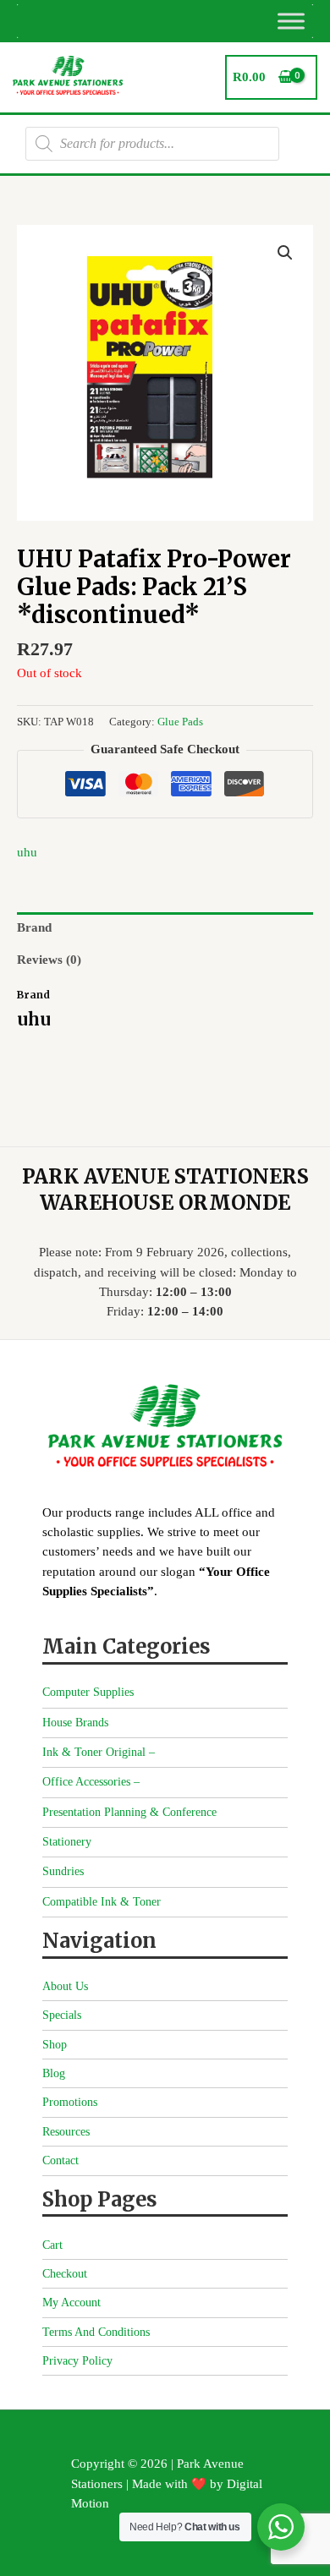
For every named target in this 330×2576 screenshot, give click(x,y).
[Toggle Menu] (291, 21)
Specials (62, 2015)
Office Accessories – (91, 1782)
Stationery (67, 1842)
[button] (285, 253)
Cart (52, 2245)
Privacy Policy (77, 2361)
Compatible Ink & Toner (102, 1902)
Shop (55, 2045)
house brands (75, 1723)
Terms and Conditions (96, 2332)
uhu (27, 852)
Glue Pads (180, 722)
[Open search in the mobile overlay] (152, 144)
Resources (66, 2132)
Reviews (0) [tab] (49, 960)
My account (71, 2303)
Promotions (70, 2102)
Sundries (63, 1871)
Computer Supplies (88, 1692)
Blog (54, 2073)
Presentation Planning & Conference (129, 1812)
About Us (65, 1986)
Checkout (65, 2274)
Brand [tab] (34, 927)
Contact (60, 2160)
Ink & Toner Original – (99, 1752)
